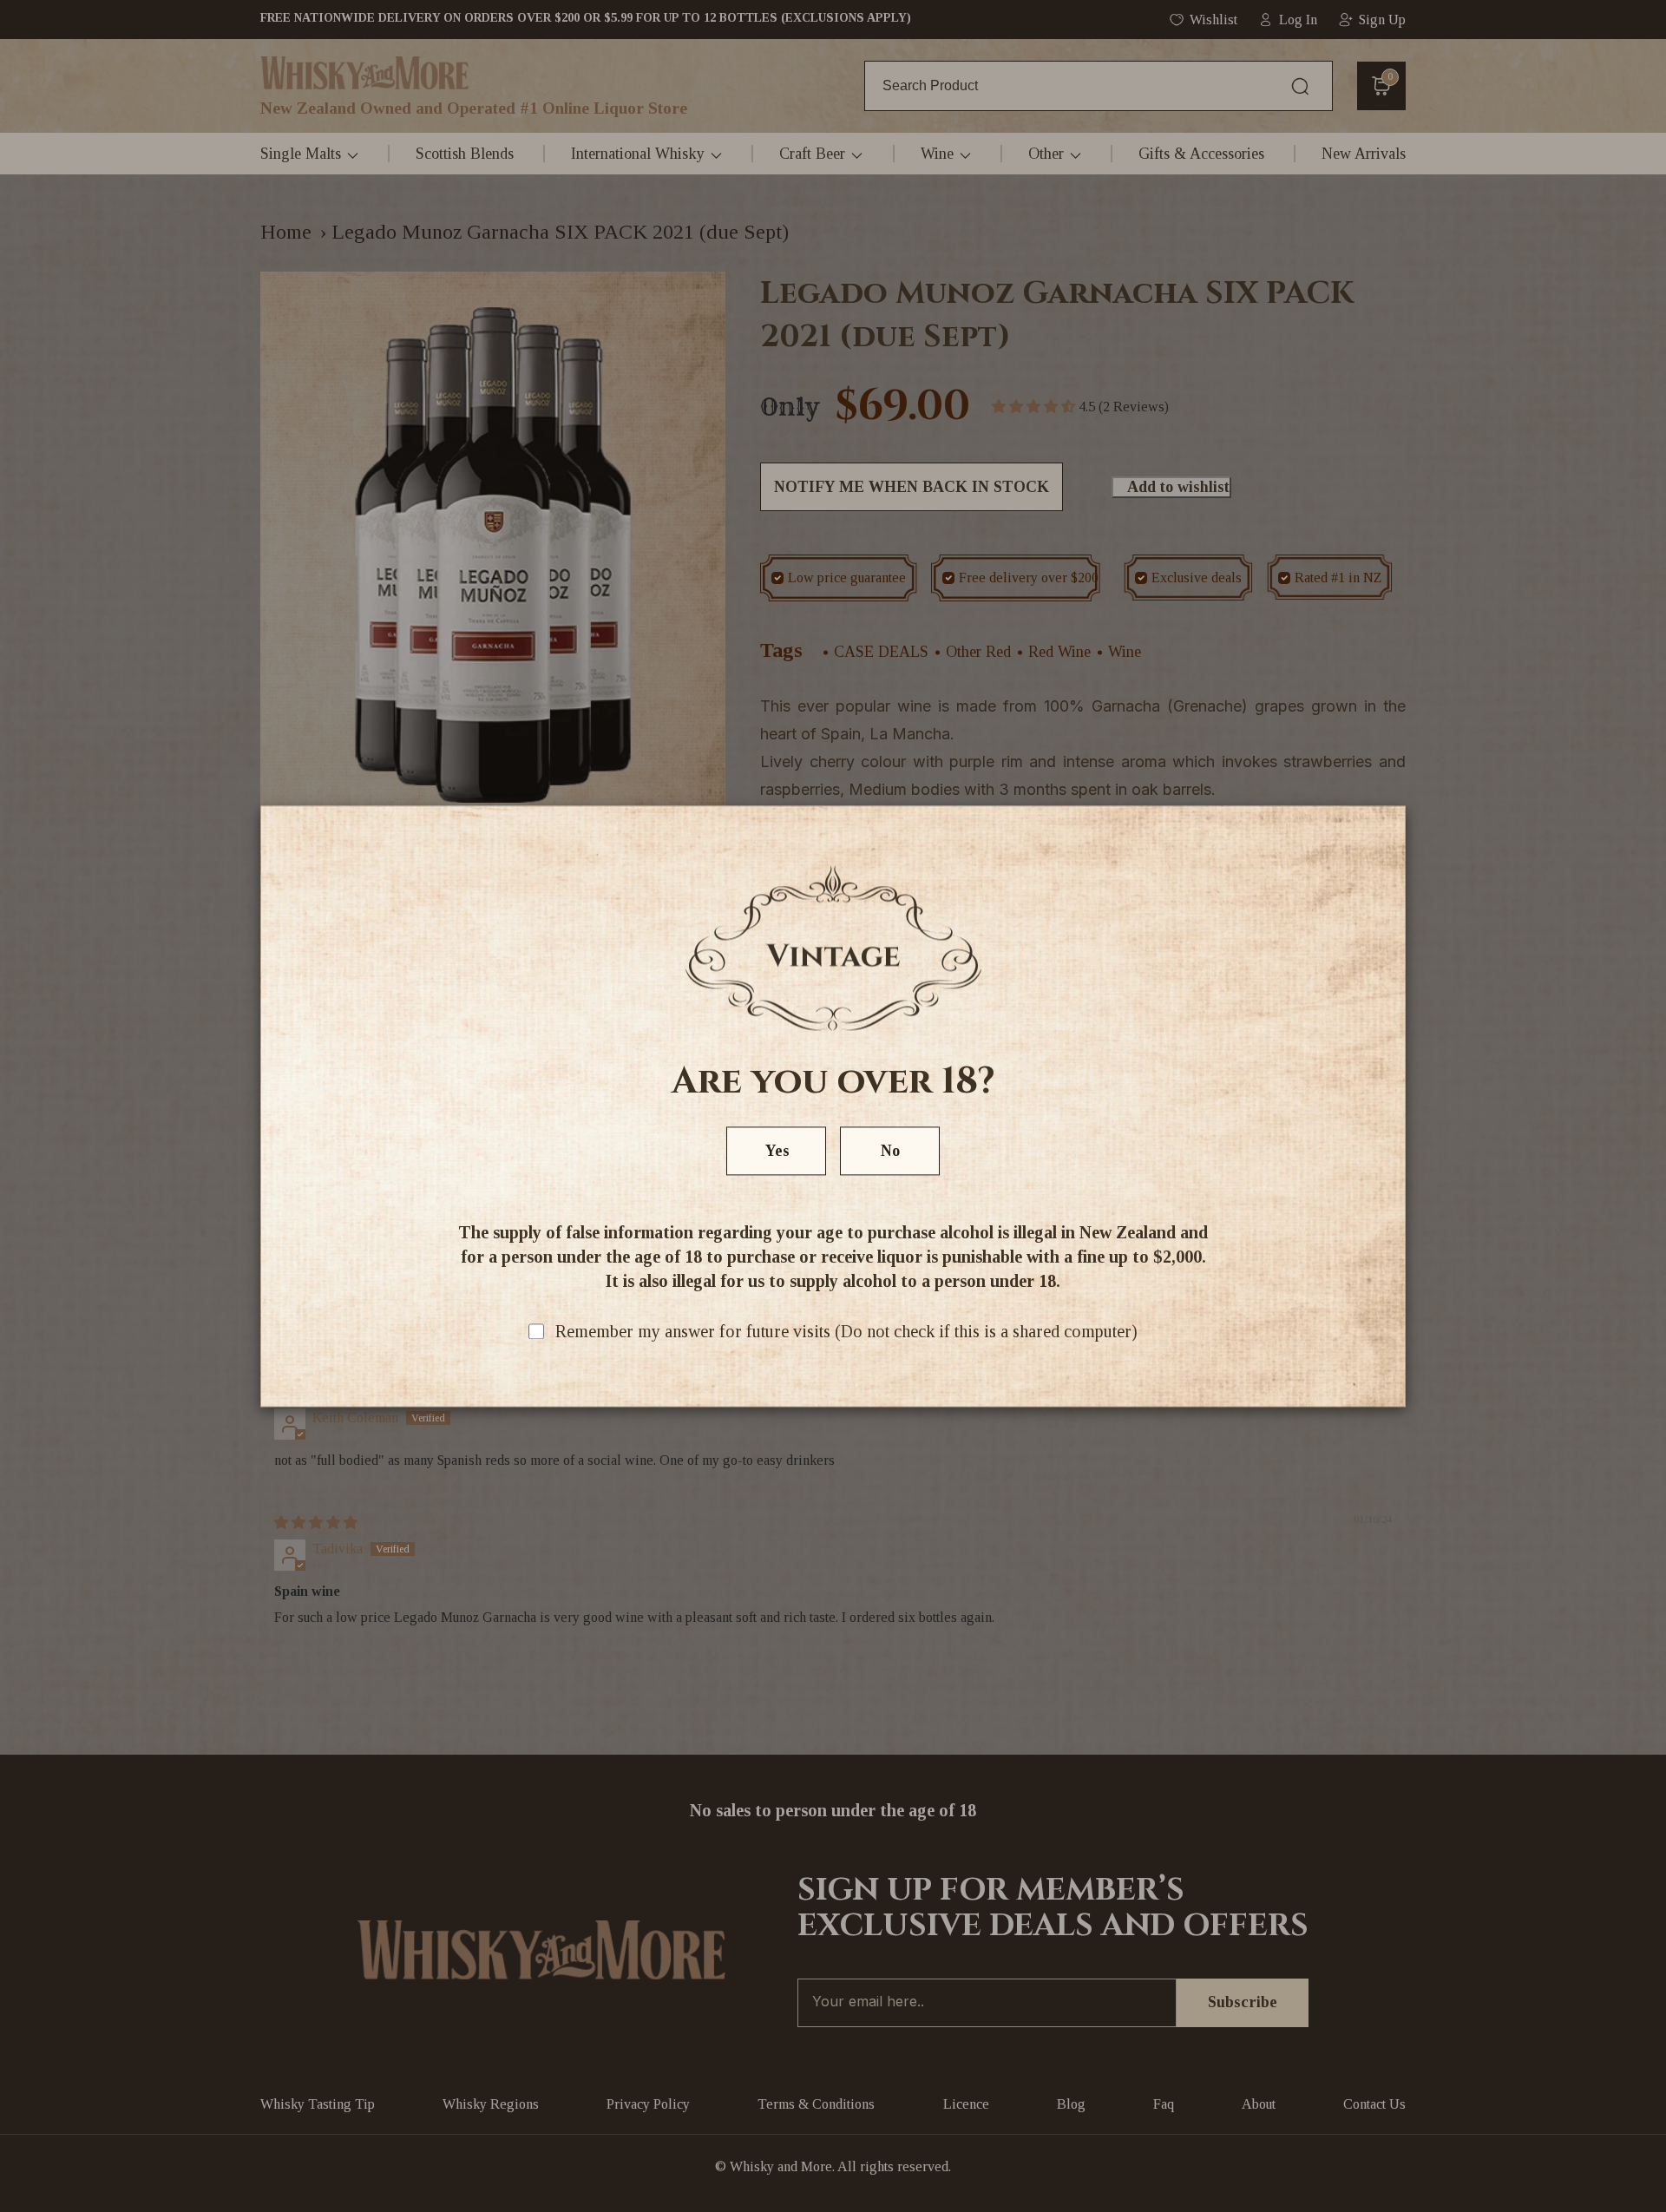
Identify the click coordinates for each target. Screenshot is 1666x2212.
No (890, 1151)
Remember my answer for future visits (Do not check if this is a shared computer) (846, 1331)
